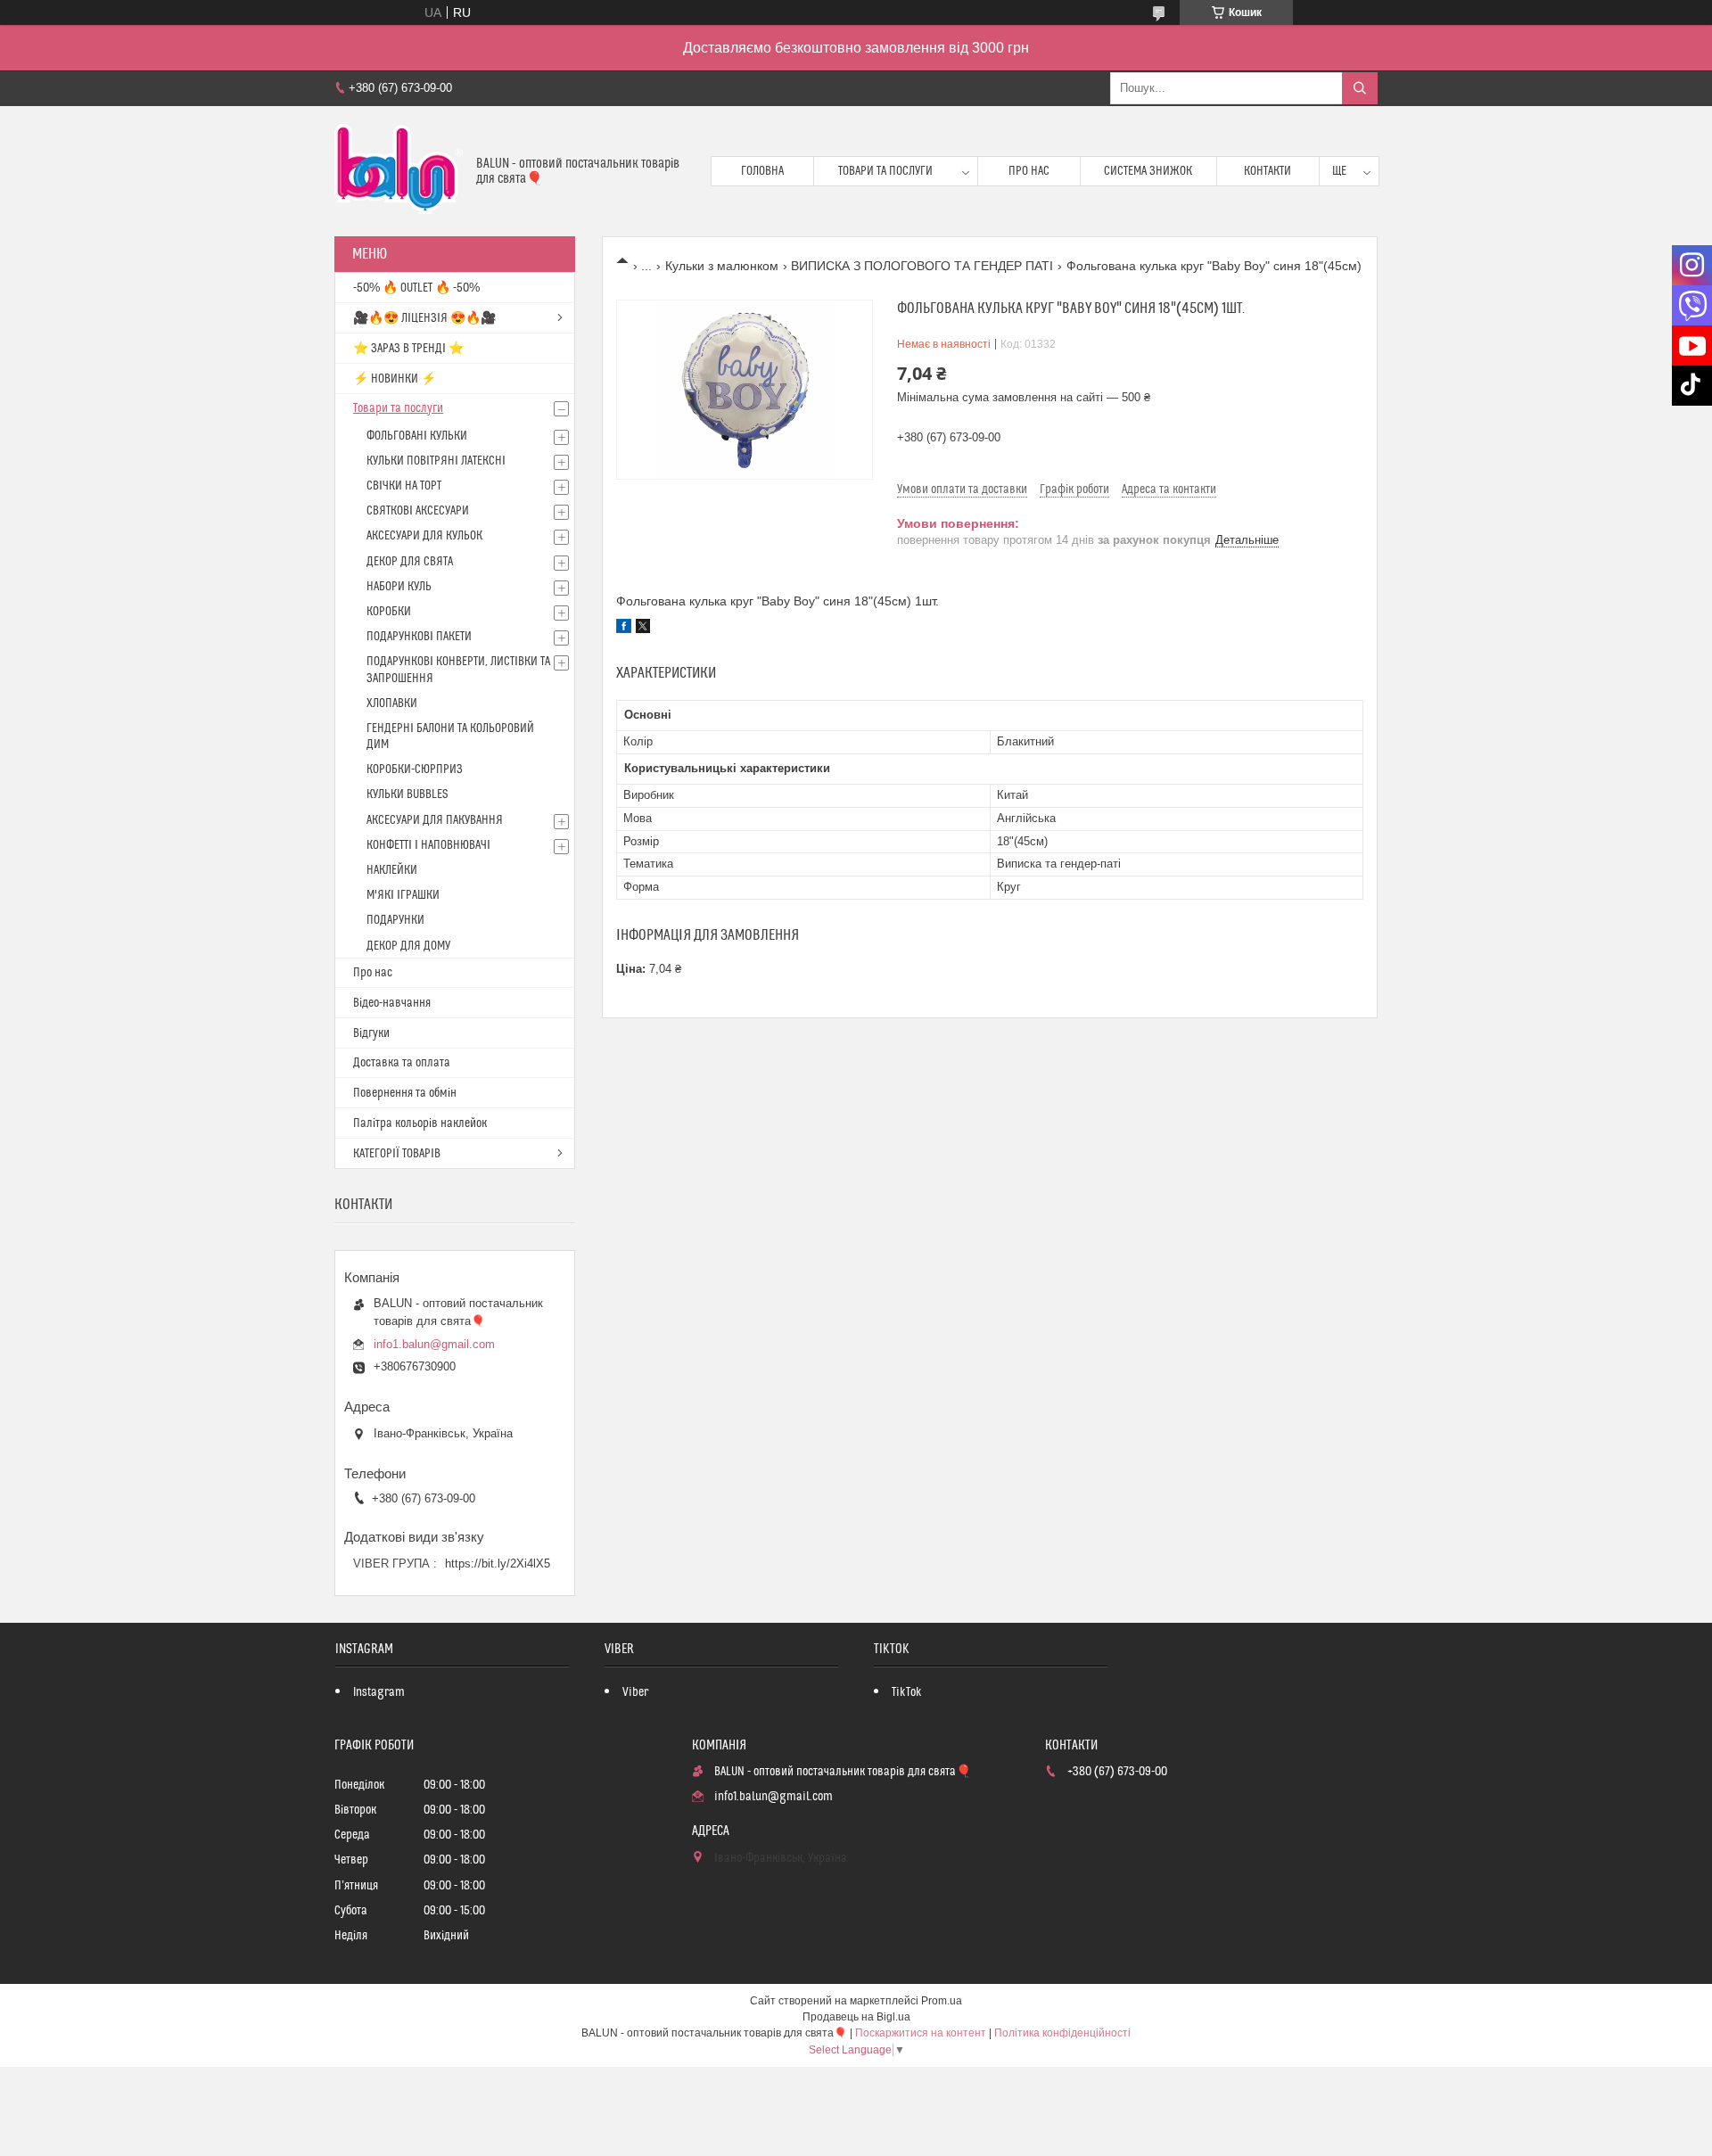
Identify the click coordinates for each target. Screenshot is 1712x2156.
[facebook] (624, 629)
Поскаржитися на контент (921, 2033)
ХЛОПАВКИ (392, 704)
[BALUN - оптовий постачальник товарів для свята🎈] (399, 171)
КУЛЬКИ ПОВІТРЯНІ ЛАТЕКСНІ (436, 461)
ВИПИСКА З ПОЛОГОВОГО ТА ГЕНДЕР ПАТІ (922, 266)
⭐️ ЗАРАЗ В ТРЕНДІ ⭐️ (408, 349)
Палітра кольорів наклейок (420, 1123)
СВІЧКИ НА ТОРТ (404, 486)
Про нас (1029, 171)
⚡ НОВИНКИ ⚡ (395, 379)
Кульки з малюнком (722, 266)
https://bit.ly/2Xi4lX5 (498, 1564)
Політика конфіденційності (1062, 2033)
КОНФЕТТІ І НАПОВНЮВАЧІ (428, 845)
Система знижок (1148, 171)
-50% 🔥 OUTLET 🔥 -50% (416, 288)
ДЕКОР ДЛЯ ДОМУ (408, 946)
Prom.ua (942, 2001)
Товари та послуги (885, 171)
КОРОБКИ (389, 612)
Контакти (1268, 171)
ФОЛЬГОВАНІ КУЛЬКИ (417, 436)
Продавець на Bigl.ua (856, 2017)
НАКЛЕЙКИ (392, 870)
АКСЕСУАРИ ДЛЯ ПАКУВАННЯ (435, 820)
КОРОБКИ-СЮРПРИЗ (415, 769)
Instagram (379, 1692)
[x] (643, 629)
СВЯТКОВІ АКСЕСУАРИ (418, 511)
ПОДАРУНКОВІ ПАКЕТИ (419, 637)
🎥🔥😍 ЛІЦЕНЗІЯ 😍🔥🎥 (424, 318)
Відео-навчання (392, 1003)
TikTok (907, 1692)
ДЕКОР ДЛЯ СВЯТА (410, 562)
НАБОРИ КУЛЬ (399, 587)
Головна (762, 171)
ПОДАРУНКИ (395, 920)
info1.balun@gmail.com (434, 1344)
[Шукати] (1360, 88)
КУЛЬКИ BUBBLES (407, 794)
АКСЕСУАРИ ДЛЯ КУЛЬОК (424, 536)
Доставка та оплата (402, 1063)
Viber (635, 1692)
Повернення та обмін (405, 1093)
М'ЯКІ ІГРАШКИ (403, 895)
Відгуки (371, 1033)
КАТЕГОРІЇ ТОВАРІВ (397, 1154)
